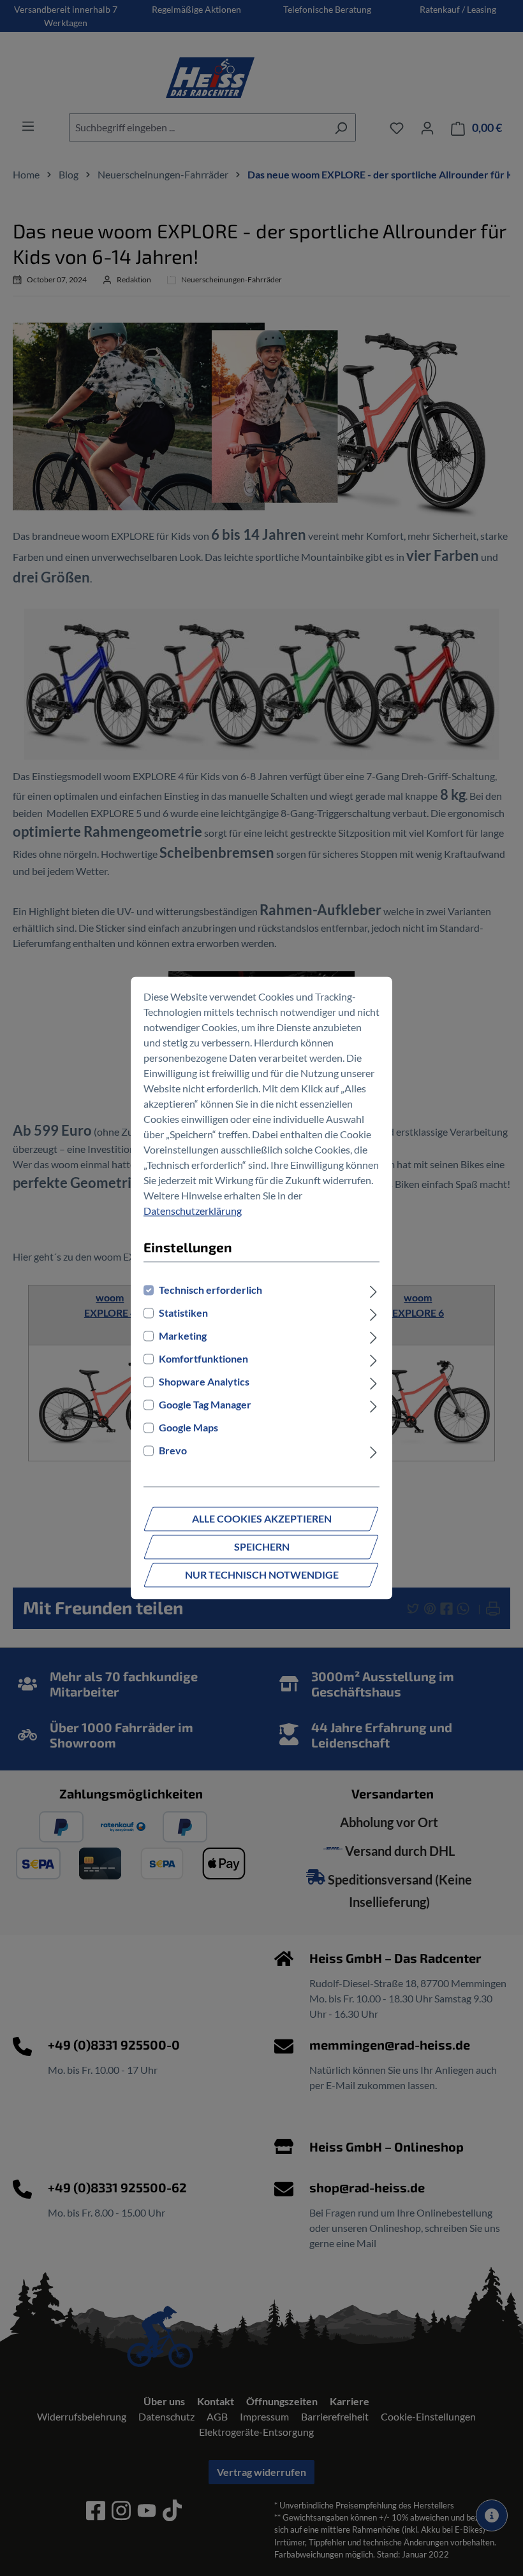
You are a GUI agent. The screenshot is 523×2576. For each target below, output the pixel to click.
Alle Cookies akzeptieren (262, 1519)
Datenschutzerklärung (193, 1211)
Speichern (262, 1547)
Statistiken (183, 1313)
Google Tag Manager (205, 1405)
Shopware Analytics (204, 1382)
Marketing (183, 1336)
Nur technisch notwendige (262, 1575)
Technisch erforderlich (210, 1290)
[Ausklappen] (373, 1291)
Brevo (173, 1451)
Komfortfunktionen (203, 1359)
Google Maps (188, 1428)
